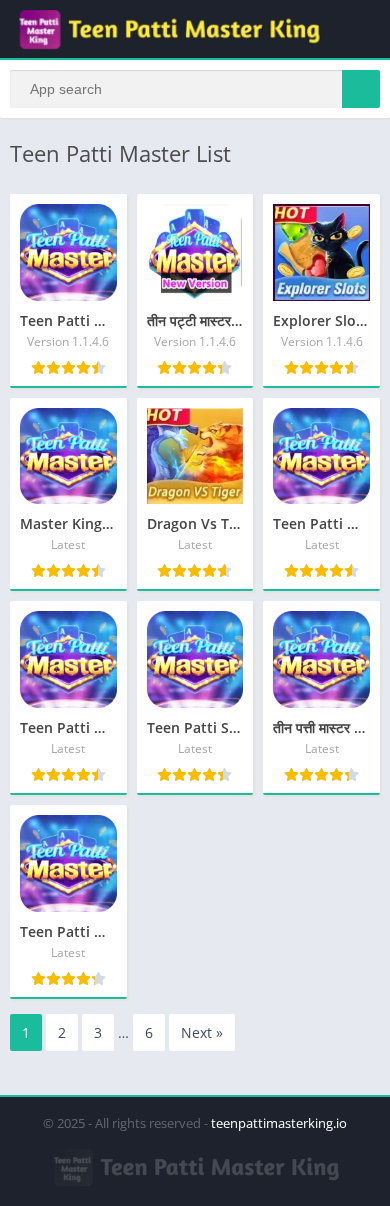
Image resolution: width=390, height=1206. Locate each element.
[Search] (361, 89)
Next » (202, 1032)
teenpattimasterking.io (279, 1123)
